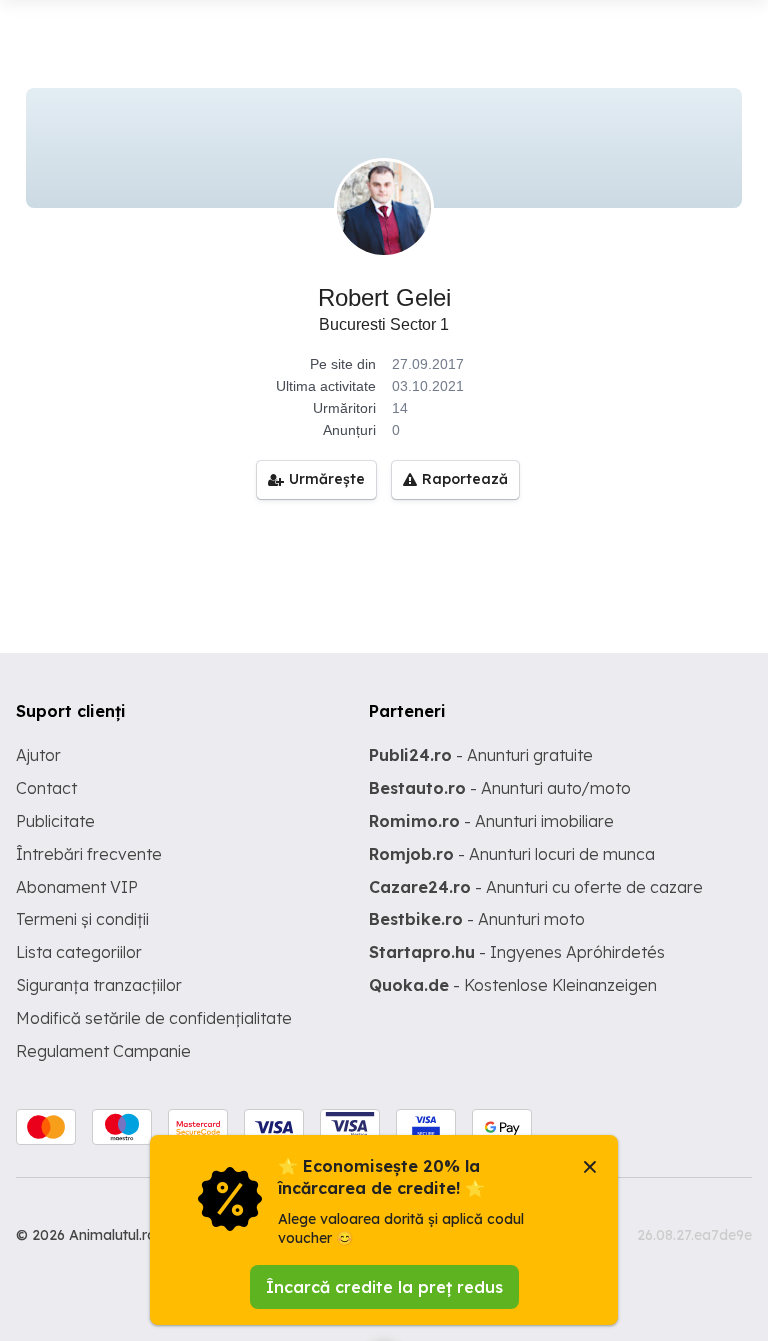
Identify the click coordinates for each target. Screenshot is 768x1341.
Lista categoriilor (79, 952)
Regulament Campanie (103, 1051)
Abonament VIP (77, 887)
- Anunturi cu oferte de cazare (536, 887)
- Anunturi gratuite (481, 755)
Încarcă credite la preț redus (384, 1287)
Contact (46, 788)
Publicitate (55, 821)
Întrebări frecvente (89, 854)
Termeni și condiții (82, 919)
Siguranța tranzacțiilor (99, 985)
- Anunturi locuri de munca (512, 854)
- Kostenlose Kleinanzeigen (513, 985)
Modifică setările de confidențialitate (154, 1018)
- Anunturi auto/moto (500, 788)
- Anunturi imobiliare (491, 821)
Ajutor (38, 755)
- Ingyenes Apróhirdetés (517, 952)
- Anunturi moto (477, 919)
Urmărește (327, 479)
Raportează (465, 479)
